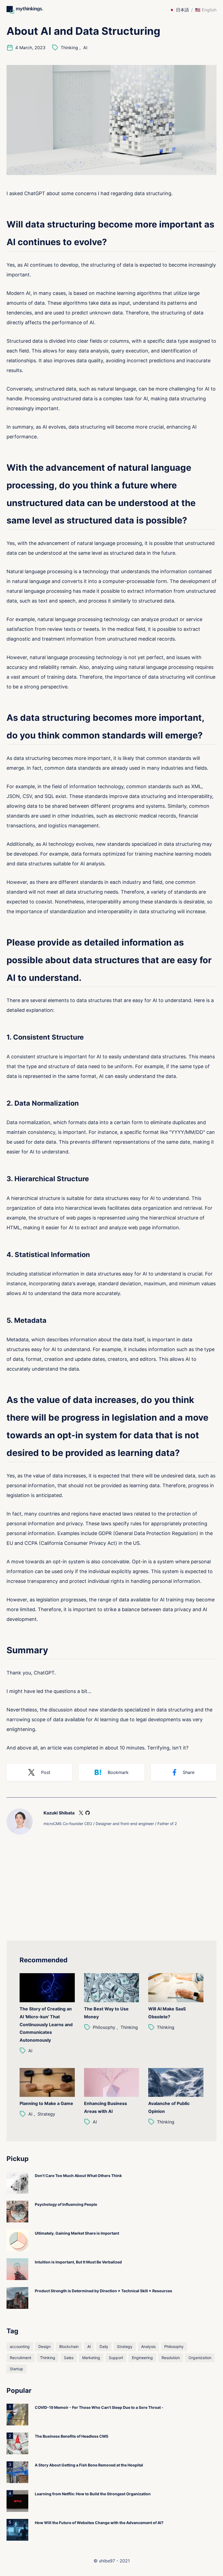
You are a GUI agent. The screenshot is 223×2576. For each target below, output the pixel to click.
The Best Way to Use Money (106, 2013)
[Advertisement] (112, 1892)
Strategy (46, 2114)
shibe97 (107, 2561)
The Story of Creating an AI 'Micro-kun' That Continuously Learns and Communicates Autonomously (46, 2024)
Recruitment (21, 2358)
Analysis (148, 2346)
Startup (16, 2369)
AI (85, 48)
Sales (69, 2358)
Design (44, 2346)
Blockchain (69, 2346)
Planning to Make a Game (46, 2103)
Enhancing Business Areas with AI (106, 2107)
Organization (200, 2358)
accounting (20, 2346)
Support (116, 2358)
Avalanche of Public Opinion (169, 2107)
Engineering (142, 2358)
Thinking (69, 48)
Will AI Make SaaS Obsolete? (167, 2013)
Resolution (171, 2358)
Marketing (91, 2358)
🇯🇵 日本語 (179, 10)
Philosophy (104, 2027)
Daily (104, 2346)
